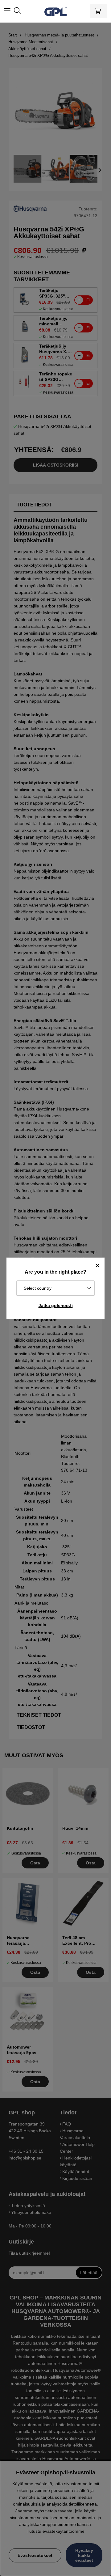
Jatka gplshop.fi (56, 1305)
